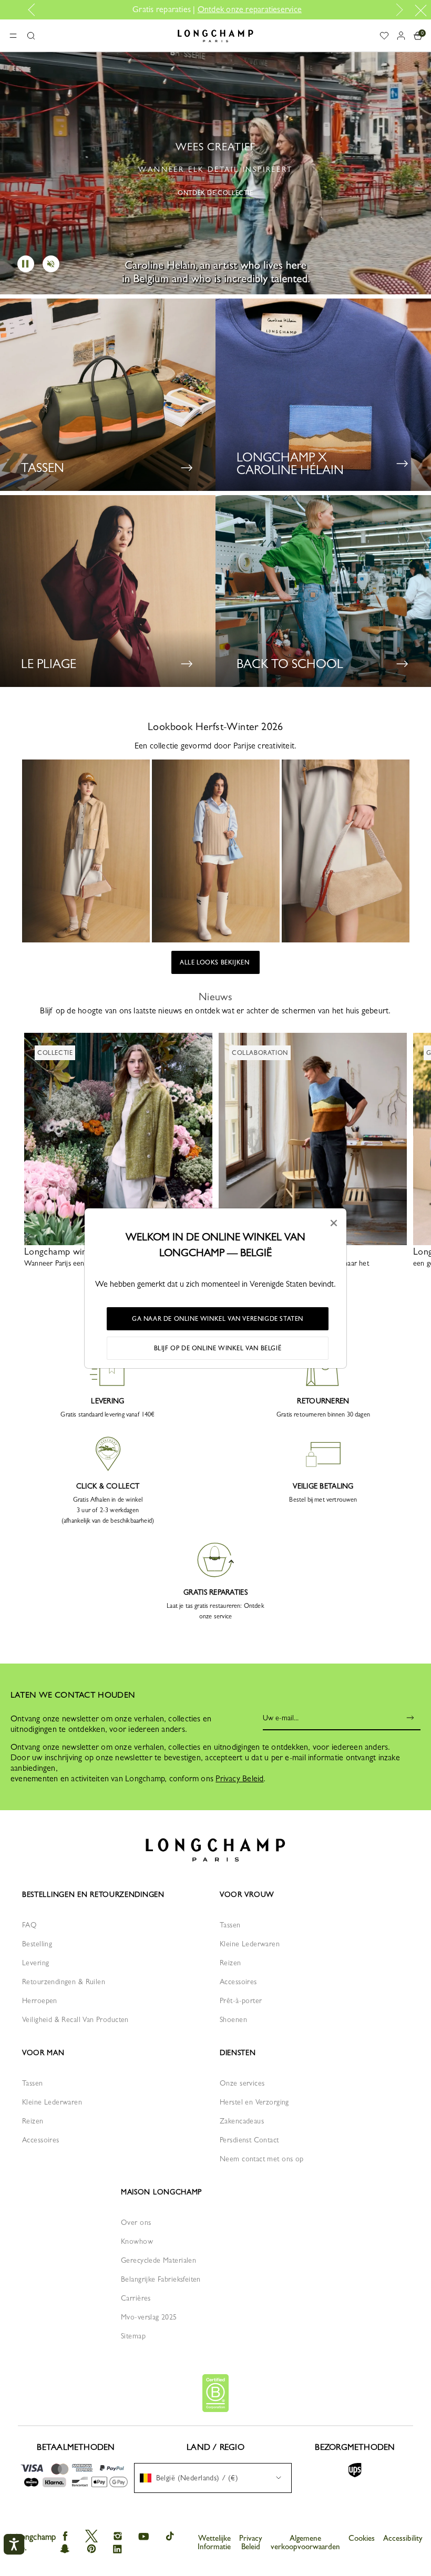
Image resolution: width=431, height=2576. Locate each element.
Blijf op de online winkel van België (218, 1348)
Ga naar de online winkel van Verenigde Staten (218, 1319)
